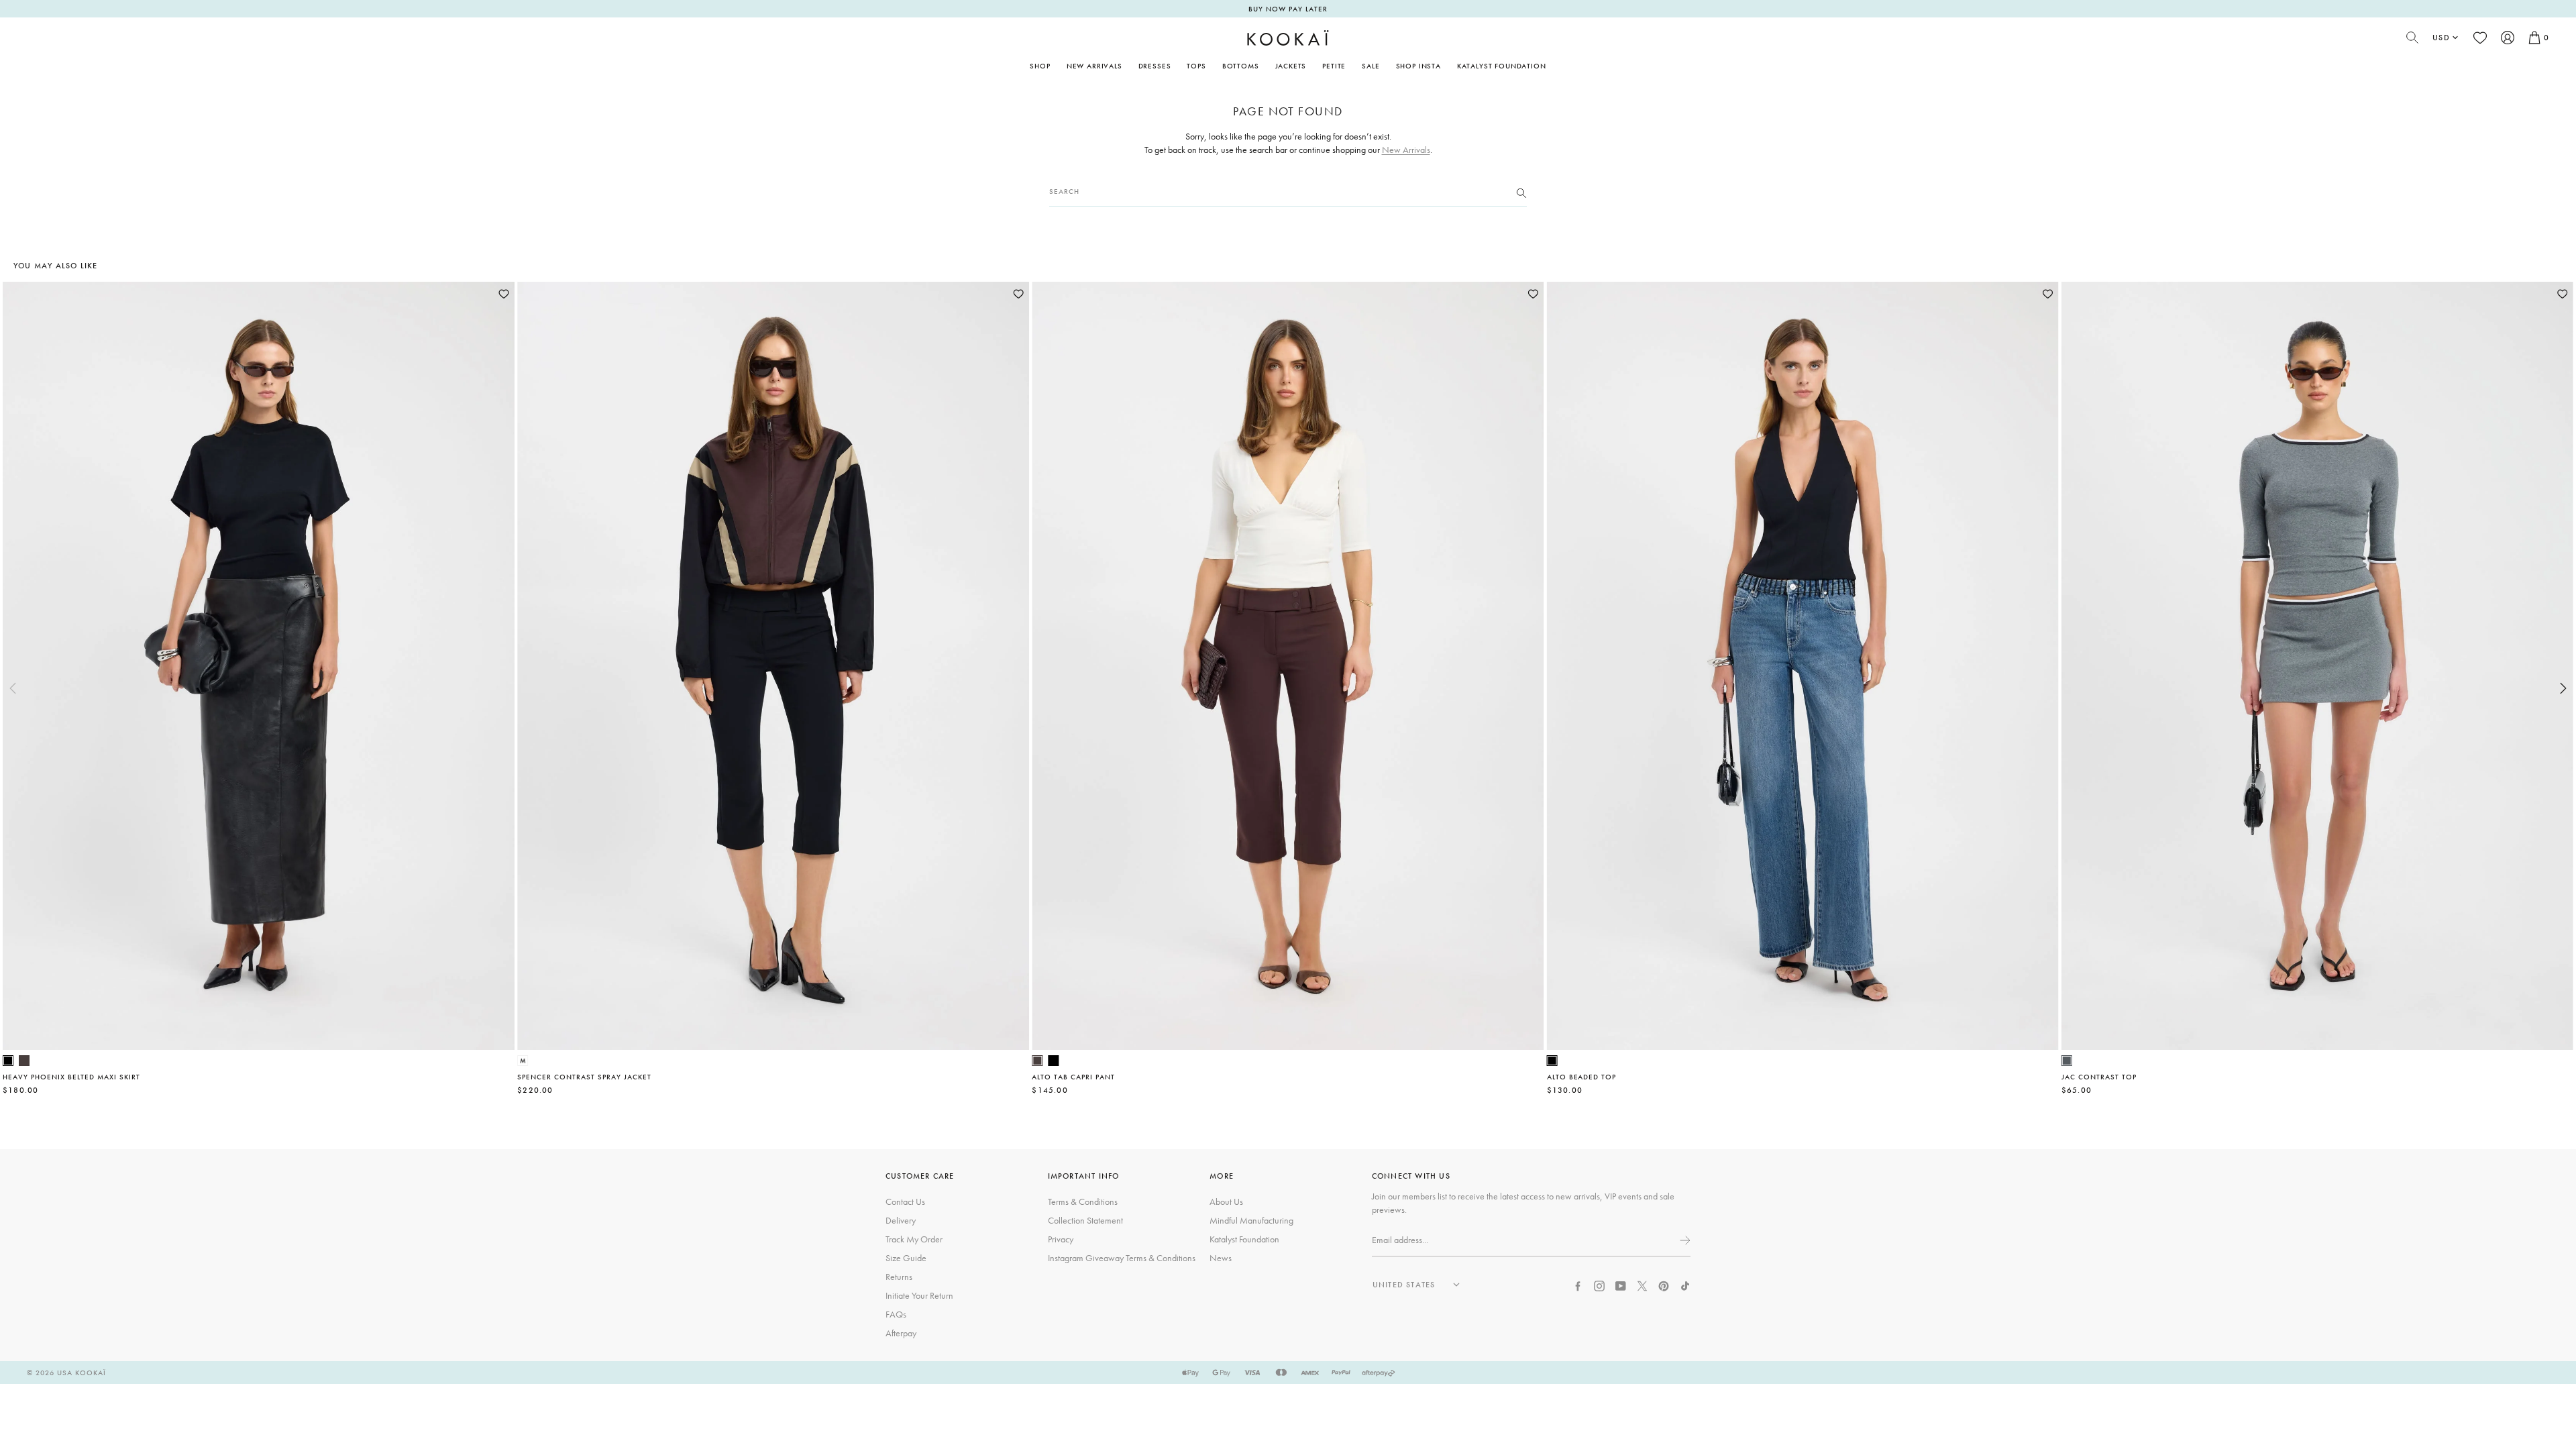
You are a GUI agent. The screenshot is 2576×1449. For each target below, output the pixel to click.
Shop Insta (1418, 66)
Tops (1196, 66)
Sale (1371, 66)
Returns (899, 1277)
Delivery (901, 1220)
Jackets (1291, 66)
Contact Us (905, 1201)
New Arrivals (1094, 66)
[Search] (1521, 192)
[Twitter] (1642, 1285)
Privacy (1061, 1239)
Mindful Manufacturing (1251, 1220)
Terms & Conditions (1083, 1201)
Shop (1040, 66)
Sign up (1684, 1240)
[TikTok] (1685, 1285)
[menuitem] (1094, 66)
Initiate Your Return (919, 1295)
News (1221, 1258)
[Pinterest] (1664, 1285)
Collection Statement (1085, 1220)
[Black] (8, 1061)
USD (2441, 38)
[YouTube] (1621, 1285)
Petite (1334, 66)
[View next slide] (2563, 688)
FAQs (896, 1314)
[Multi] (523, 1061)
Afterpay (901, 1333)
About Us (1226, 1201)
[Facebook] (1578, 1285)
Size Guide (906, 1258)
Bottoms (1241, 66)
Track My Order (914, 1239)
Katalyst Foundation (1502, 66)
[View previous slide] (13, 688)
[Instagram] (1599, 1285)
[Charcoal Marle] (2067, 1061)
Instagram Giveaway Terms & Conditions (1122, 1258)
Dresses (1155, 66)
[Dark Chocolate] (24, 1061)
